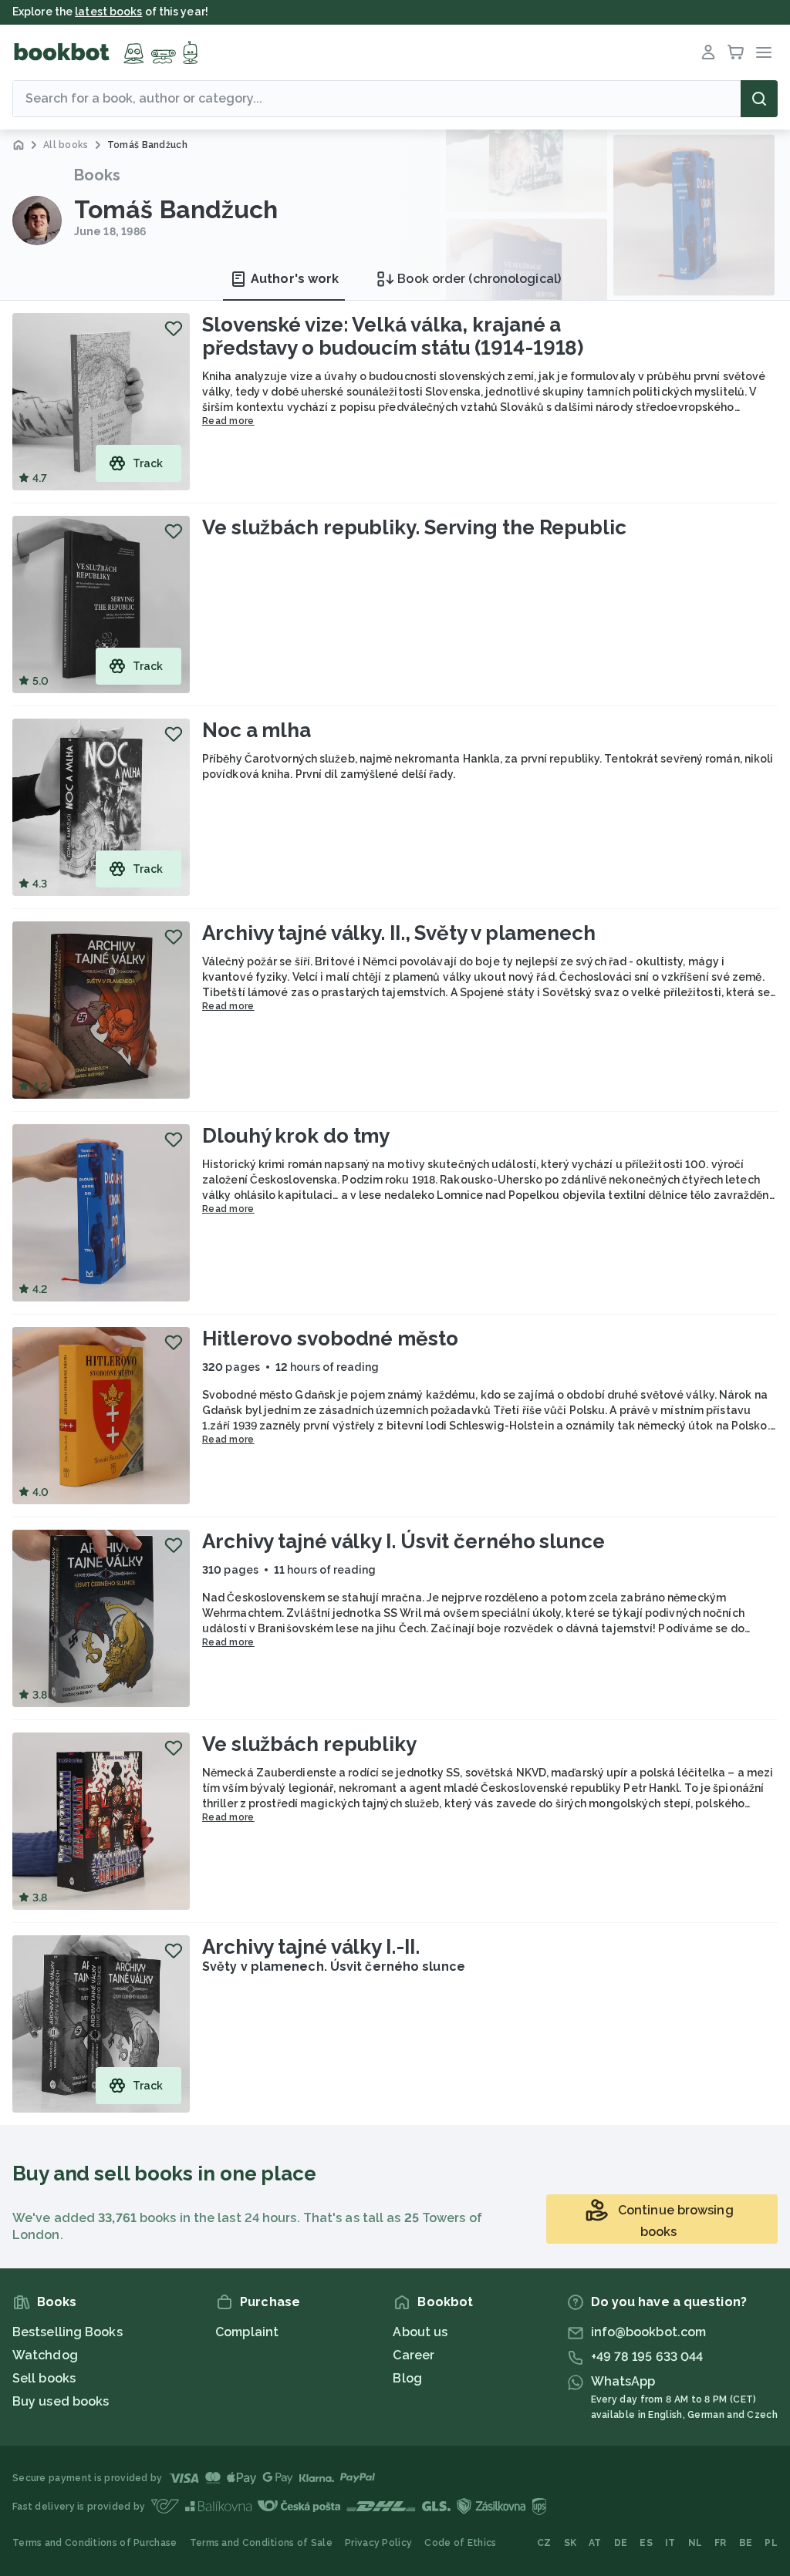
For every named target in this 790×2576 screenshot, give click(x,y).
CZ (544, 2543)
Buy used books (61, 2401)
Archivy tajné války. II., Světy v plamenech (399, 933)
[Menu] (764, 52)
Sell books (44, 2378)
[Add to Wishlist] (174, 328)
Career (414, 2355)
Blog (407, 2378)
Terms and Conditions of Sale (261, 2543)
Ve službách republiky (309, 1744)
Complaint (247, 2332)
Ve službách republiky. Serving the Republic (414, 527)
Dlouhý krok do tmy (296, 1136)
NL (695, 2543)
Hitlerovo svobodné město (330, 1339)
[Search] (759, 99)
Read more (228, 421)
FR (721, 2543)
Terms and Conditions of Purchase (95, 2543)
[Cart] (736, 52)
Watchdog (45, 2355)
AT (595, 2543)
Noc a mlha (257, 730)
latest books (108, 12)
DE (621, 2543)
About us (420, 2332)
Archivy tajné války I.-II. (311, 1947)
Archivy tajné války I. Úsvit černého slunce (403, 1541)
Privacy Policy (378, 2543)
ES (646, 2543)
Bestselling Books (68, 2332)
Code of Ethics (460, 2543)
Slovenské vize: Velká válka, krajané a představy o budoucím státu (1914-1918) (393, 336)
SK (571, 2543)
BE (746, 2543)
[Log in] (708, 52)
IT (670, 2543)
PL (771, 2543)
